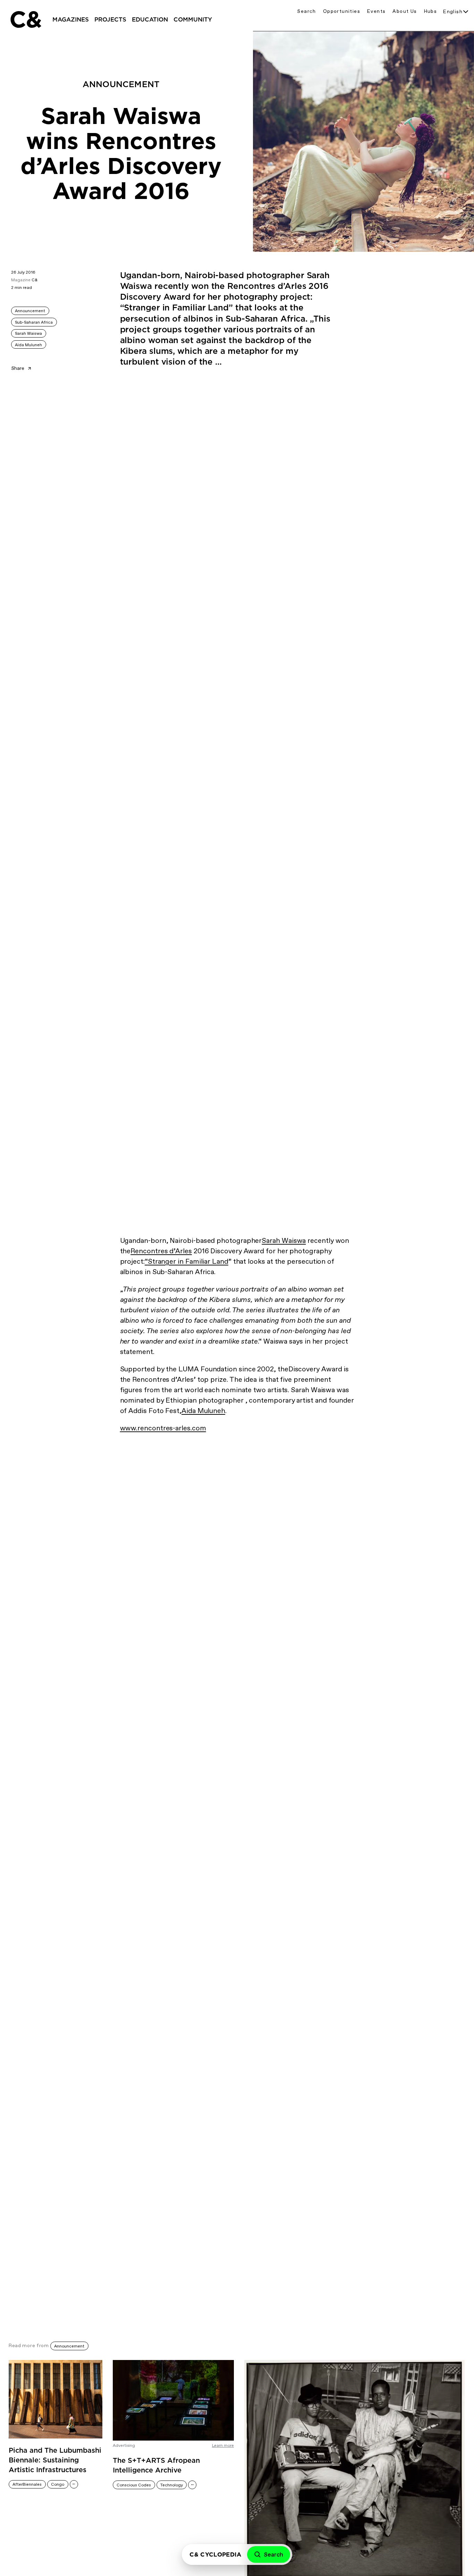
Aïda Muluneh (28, 345)
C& (25, 19)
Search (306, 11)
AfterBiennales (27, 2484)
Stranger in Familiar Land (188, 1261)
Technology (172, 2485)
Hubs (431, 11)
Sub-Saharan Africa (34, 322)
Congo (58, 2484)
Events (376, 11)
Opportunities (342, 11)
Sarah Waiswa (28, 333)
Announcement (30, 311)
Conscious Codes (134, 2485)
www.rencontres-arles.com (163, 1428)
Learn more (223, 2445)
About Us (405, 11)
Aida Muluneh (203, 1411)
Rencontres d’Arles (161, 1251)
